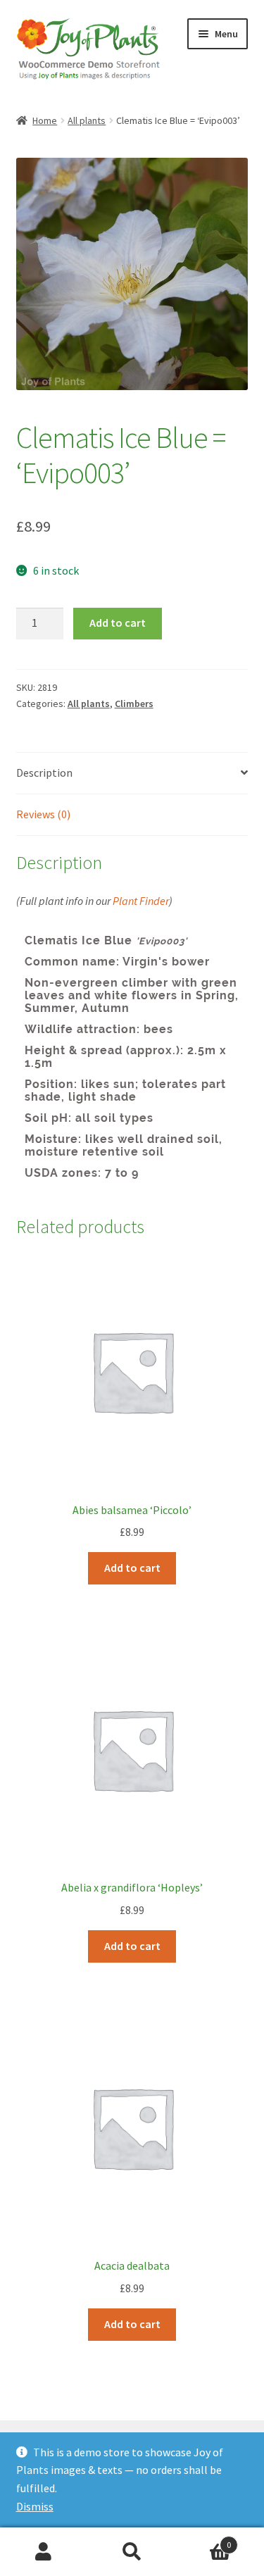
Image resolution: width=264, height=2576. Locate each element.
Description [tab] (44, 773)
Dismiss (35, 2506)
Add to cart (118, 623)
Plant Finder (141, 901)
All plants (87, 120)
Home (45, 120)
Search (132, 2552)
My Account (44, 2552)
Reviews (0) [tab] (43, 814)
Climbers (134, 704)
